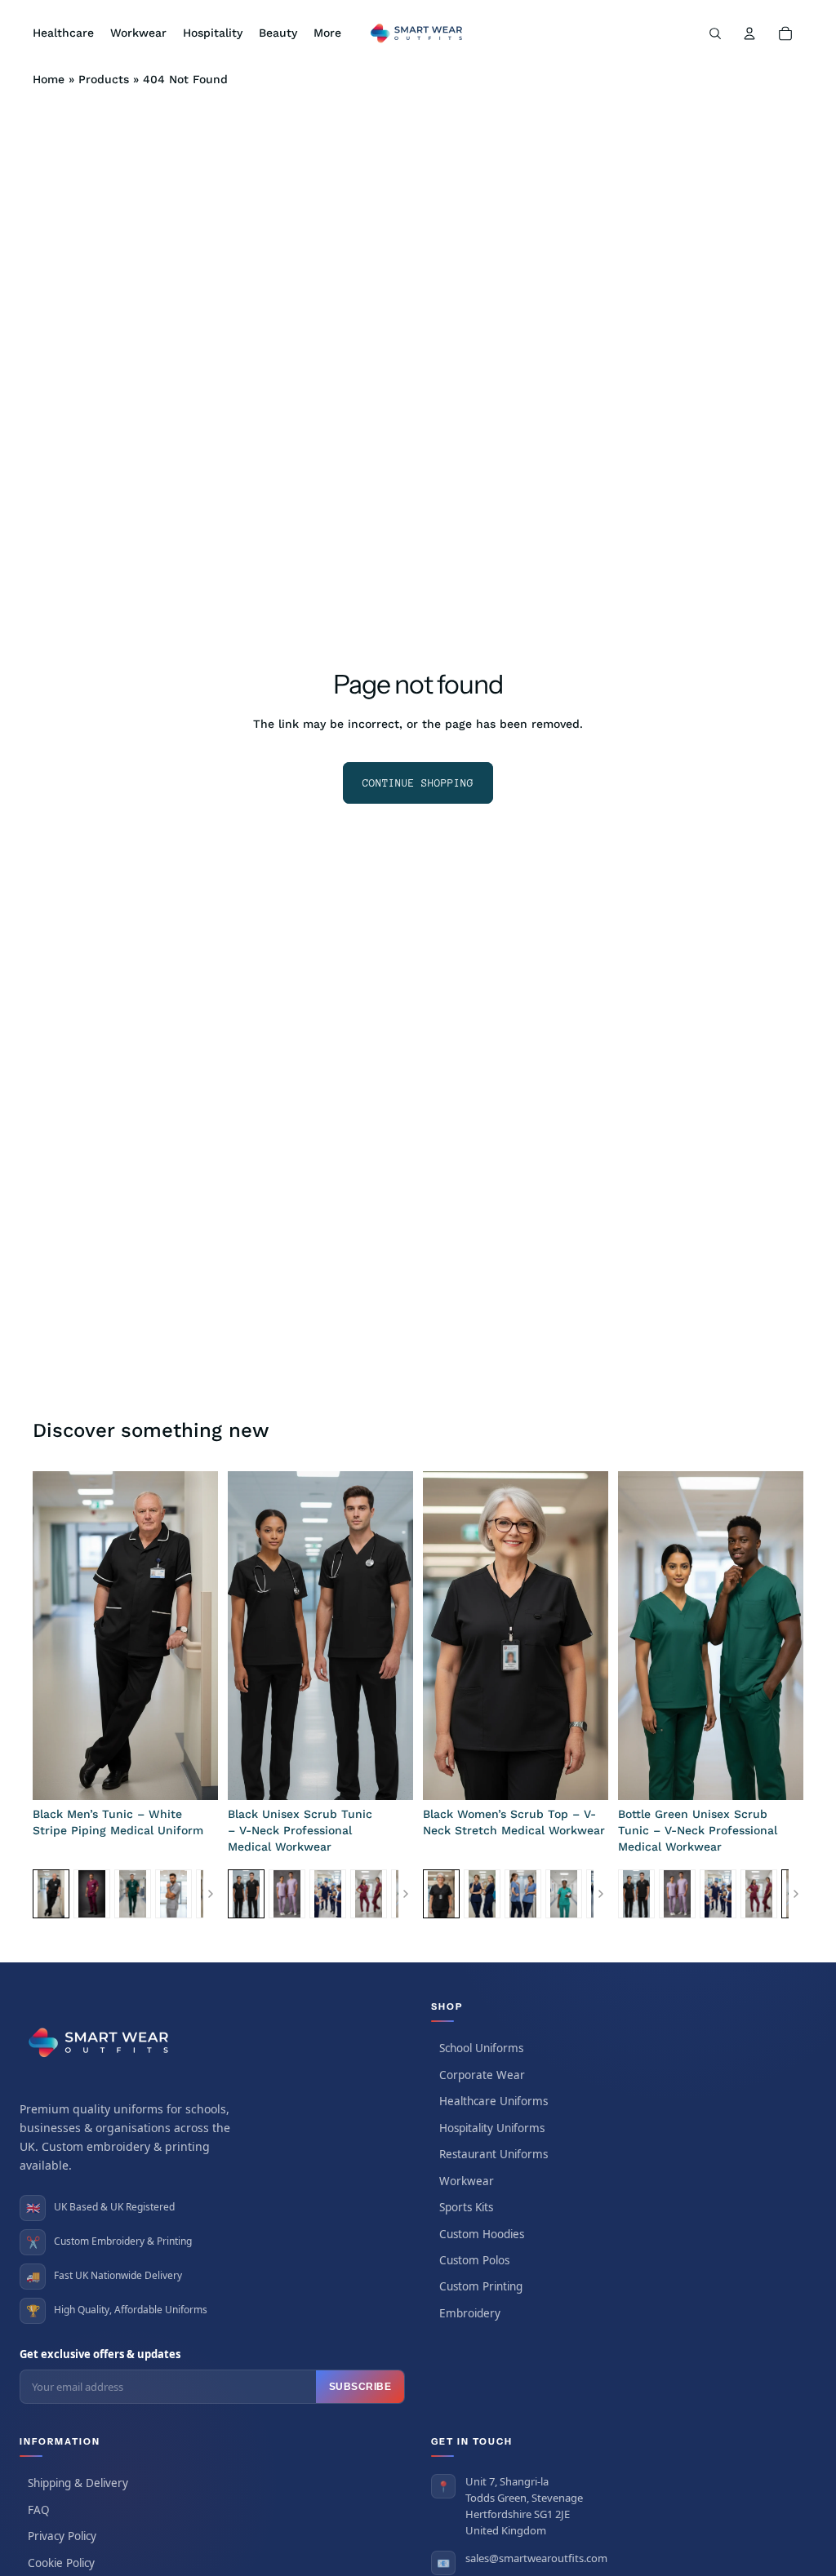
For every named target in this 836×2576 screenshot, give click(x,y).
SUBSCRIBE (360, 2387)
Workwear (467, 2181)
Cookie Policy (61, 2563)
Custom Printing (481, 2286)
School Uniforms (481, 2048)
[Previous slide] (51, 1636)
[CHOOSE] (193, 1776)
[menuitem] (327, 33)
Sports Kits (466, 2207)
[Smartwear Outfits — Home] (101, 2042)
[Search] (715, 33)
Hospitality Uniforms (492, 2128)
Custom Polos (474, 2260)
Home (49, 79)
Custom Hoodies (482, 2234)
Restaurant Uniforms (494, 2154)
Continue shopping (418, 783)
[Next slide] (200, 1636)
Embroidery (470, 2313)
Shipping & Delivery (78, 2483)
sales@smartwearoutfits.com (536, 2558)
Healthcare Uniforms (494, 2101)
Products (104, 79)
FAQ (39, 2510)
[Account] (749, 33)
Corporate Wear (482, 2075)
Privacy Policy (62, 2536)
